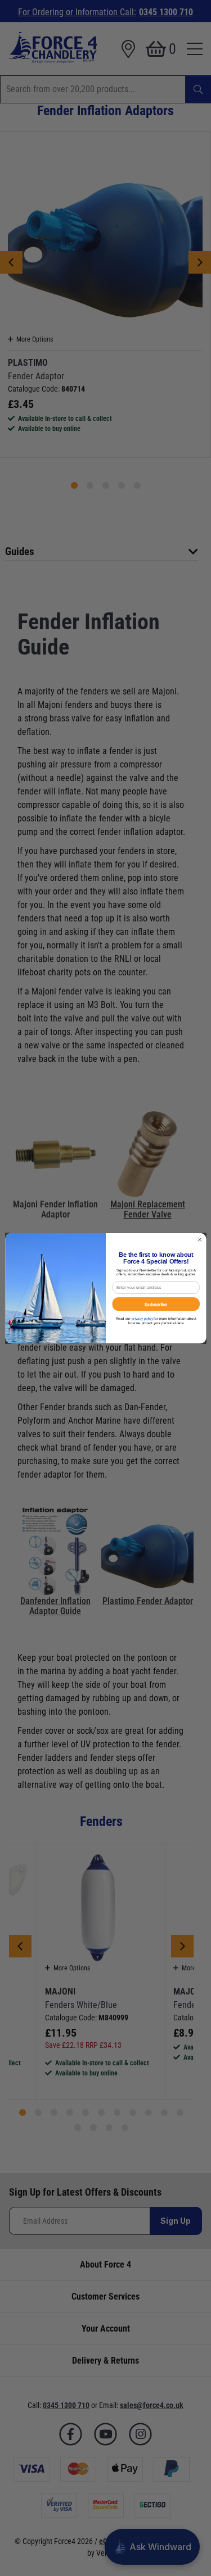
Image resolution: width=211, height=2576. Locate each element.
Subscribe (156, 1303)
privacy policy (142, 1318)
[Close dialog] (200, 1239)
